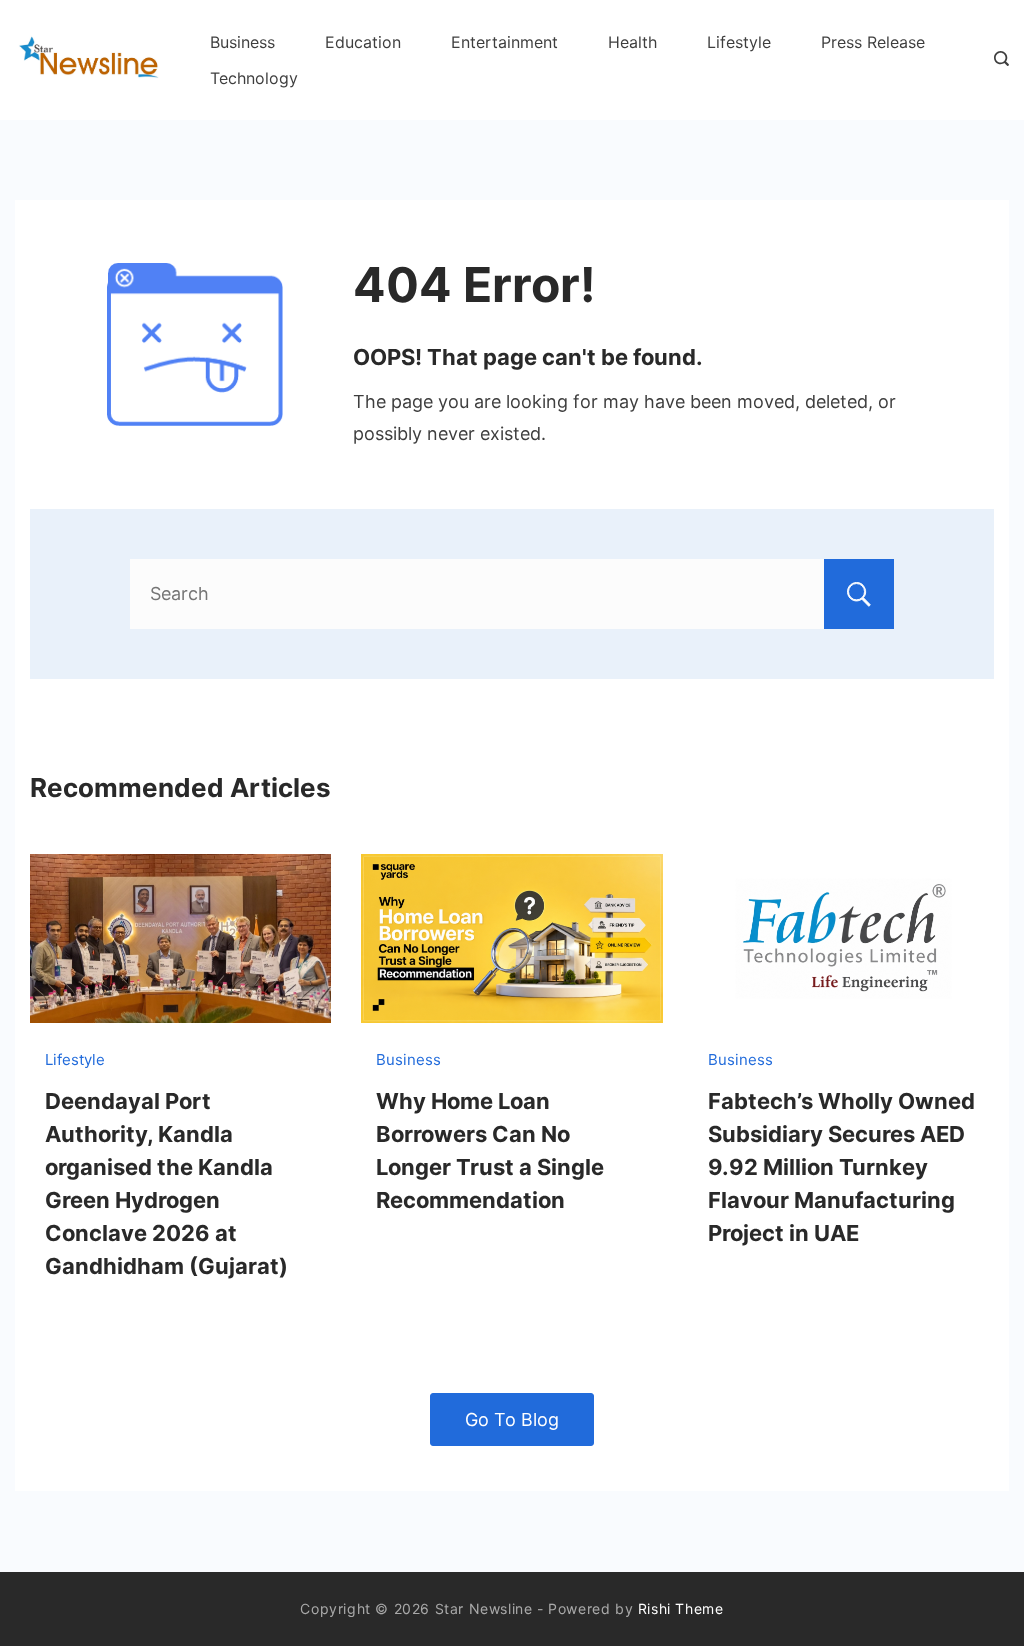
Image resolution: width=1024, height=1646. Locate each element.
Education (363, 42)
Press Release (873, 42)
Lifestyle (739, 42)
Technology (254, 78)
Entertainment (504, 42)
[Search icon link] (996, 60)
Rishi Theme (681, 1608)
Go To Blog (512, 1419)
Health (632, 42)
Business (242, 42)
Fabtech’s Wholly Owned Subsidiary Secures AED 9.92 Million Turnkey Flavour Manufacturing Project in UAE (841, 1167)
